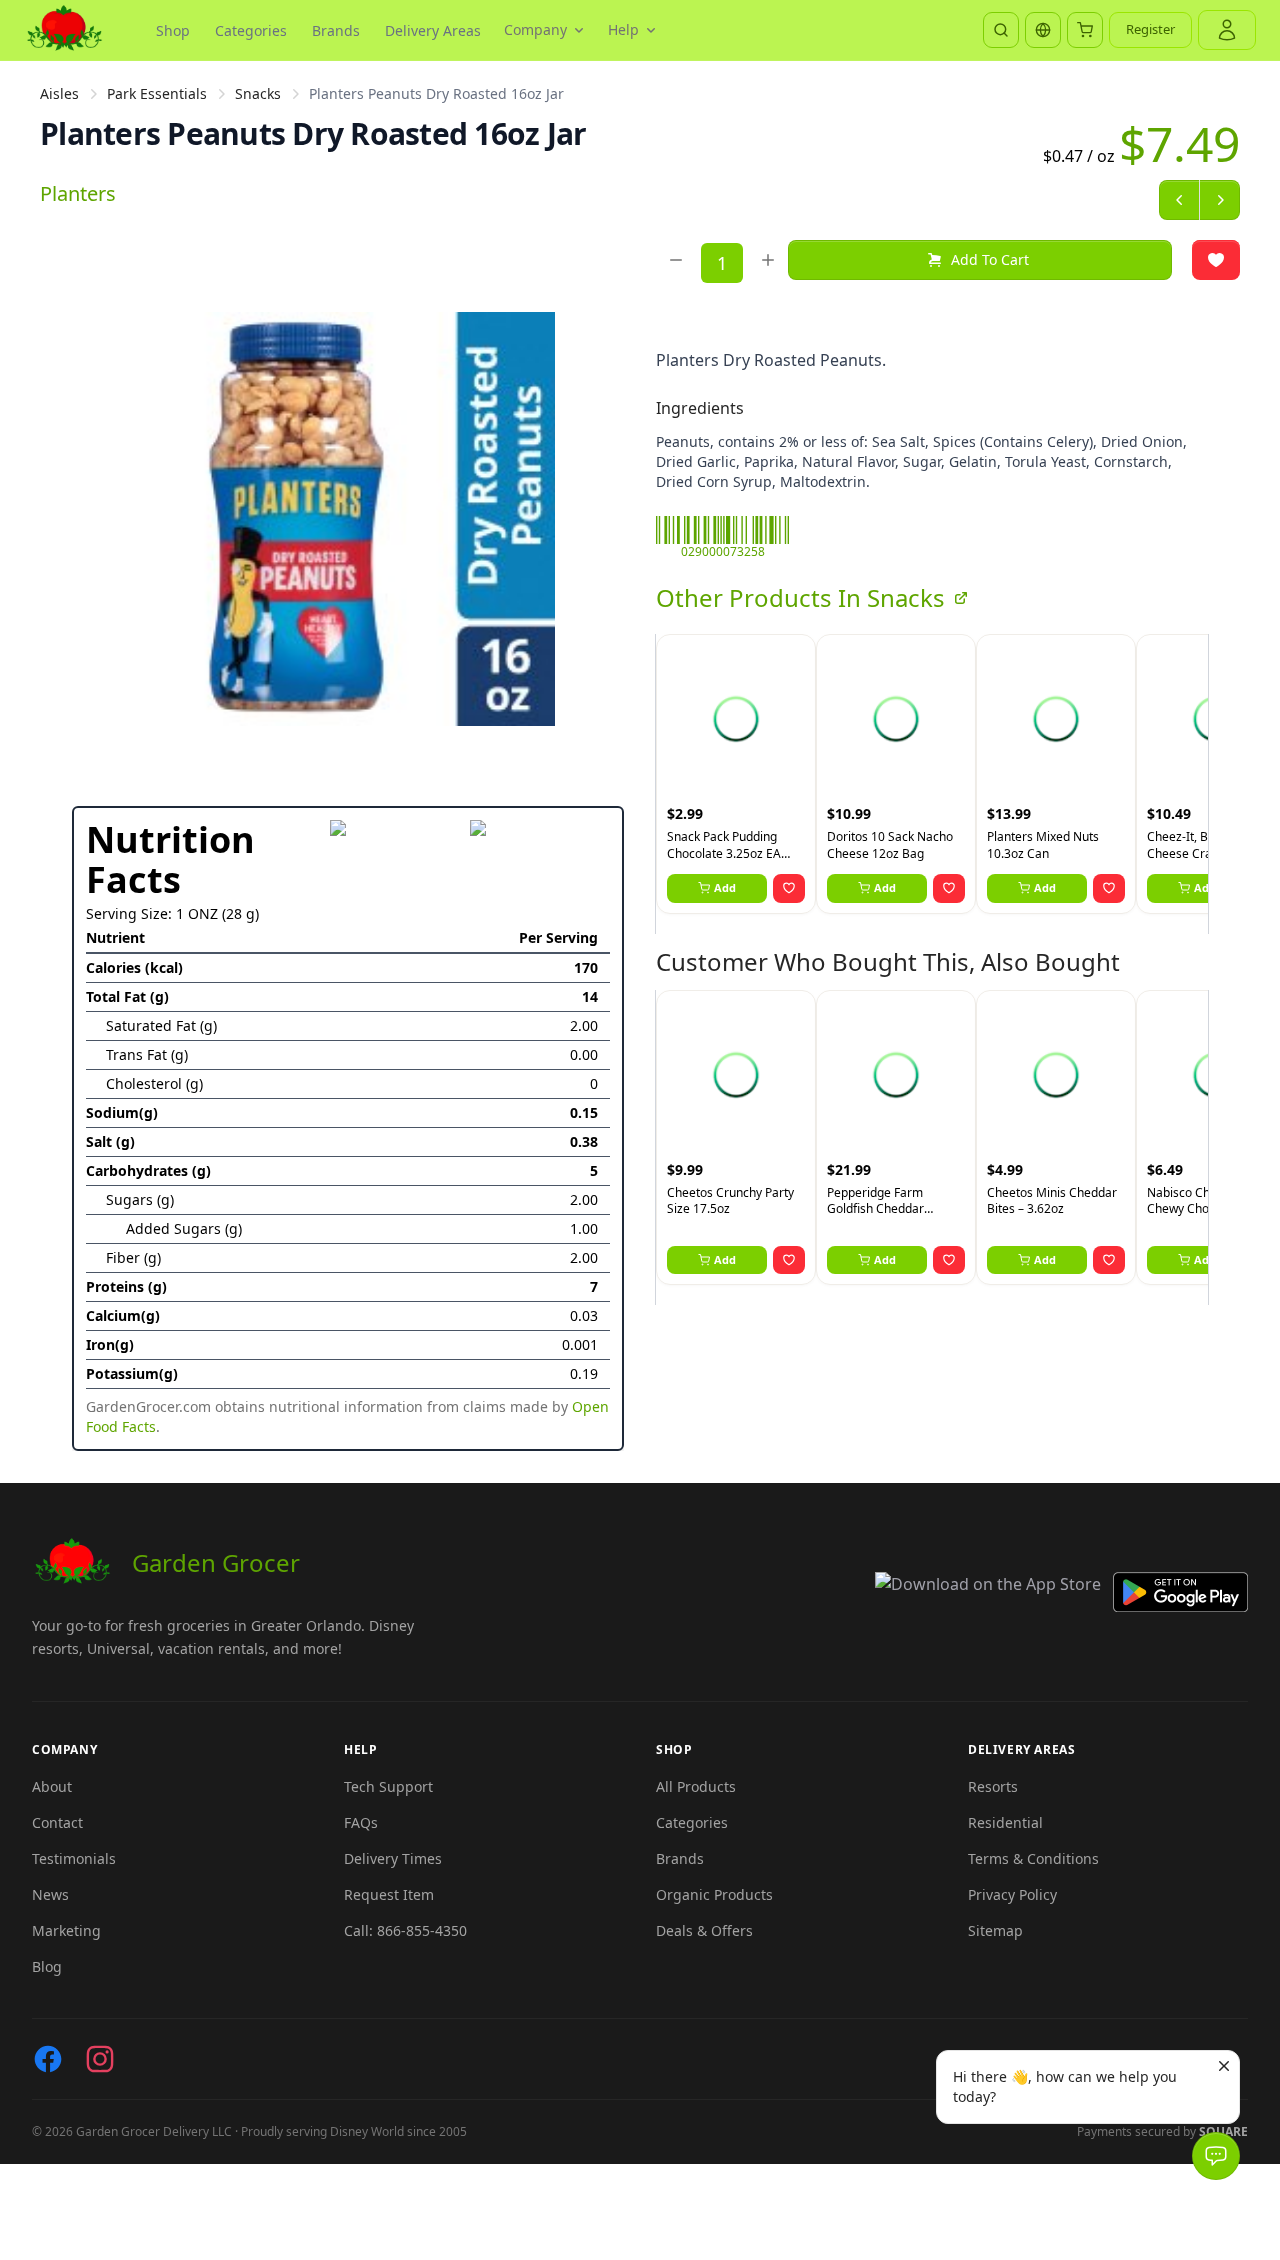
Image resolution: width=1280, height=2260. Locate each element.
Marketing (66, 1930)
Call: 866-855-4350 (405, 1930)
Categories (251, 30)
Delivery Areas (433, 30)
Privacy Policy (1012, 1894)
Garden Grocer (216, 1562)
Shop (173, 30)
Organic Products (714, 1894)
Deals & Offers (704, 1930)
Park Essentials (157, 93)
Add (725, 887)
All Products (696, 1786)
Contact (57, 1822)
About (52, 1786)
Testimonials (74, 1858)
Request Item (389, 1894)
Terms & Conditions (1033, 1858)
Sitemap (995, 1930)
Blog (47, 1966)
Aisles (59, 93)
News (50, 1894)
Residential (1005, 1822)
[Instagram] (100, 2059)
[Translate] (1043, 30)
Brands (336, 30)
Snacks (258, 93)
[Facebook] (48, 2059)
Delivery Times (393, 1858)
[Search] (1001, 30)
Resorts (993, 1786)
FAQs (361, 1822)
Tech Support (388, 1786)
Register (1150, 29)
